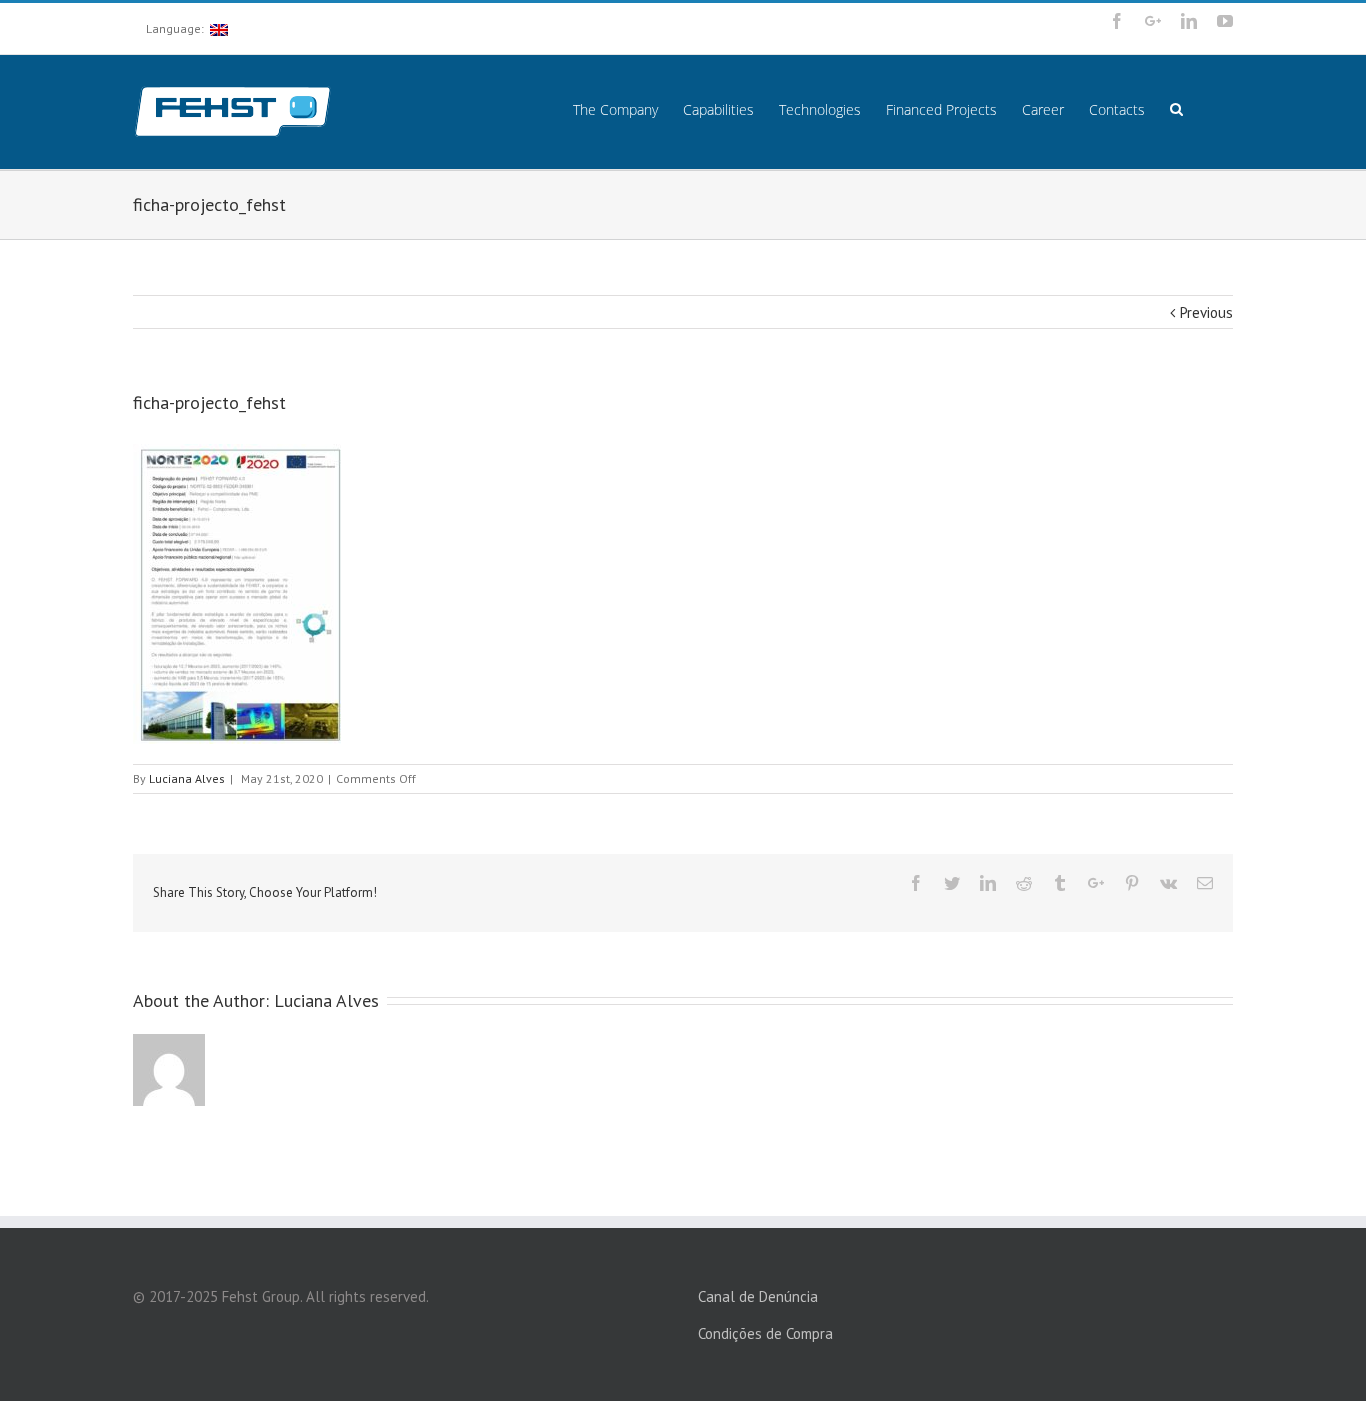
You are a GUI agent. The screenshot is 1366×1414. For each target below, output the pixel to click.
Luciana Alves (187, 778)
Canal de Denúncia (758, 1296)
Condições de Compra (765, 1333)
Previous (1206, 312)
